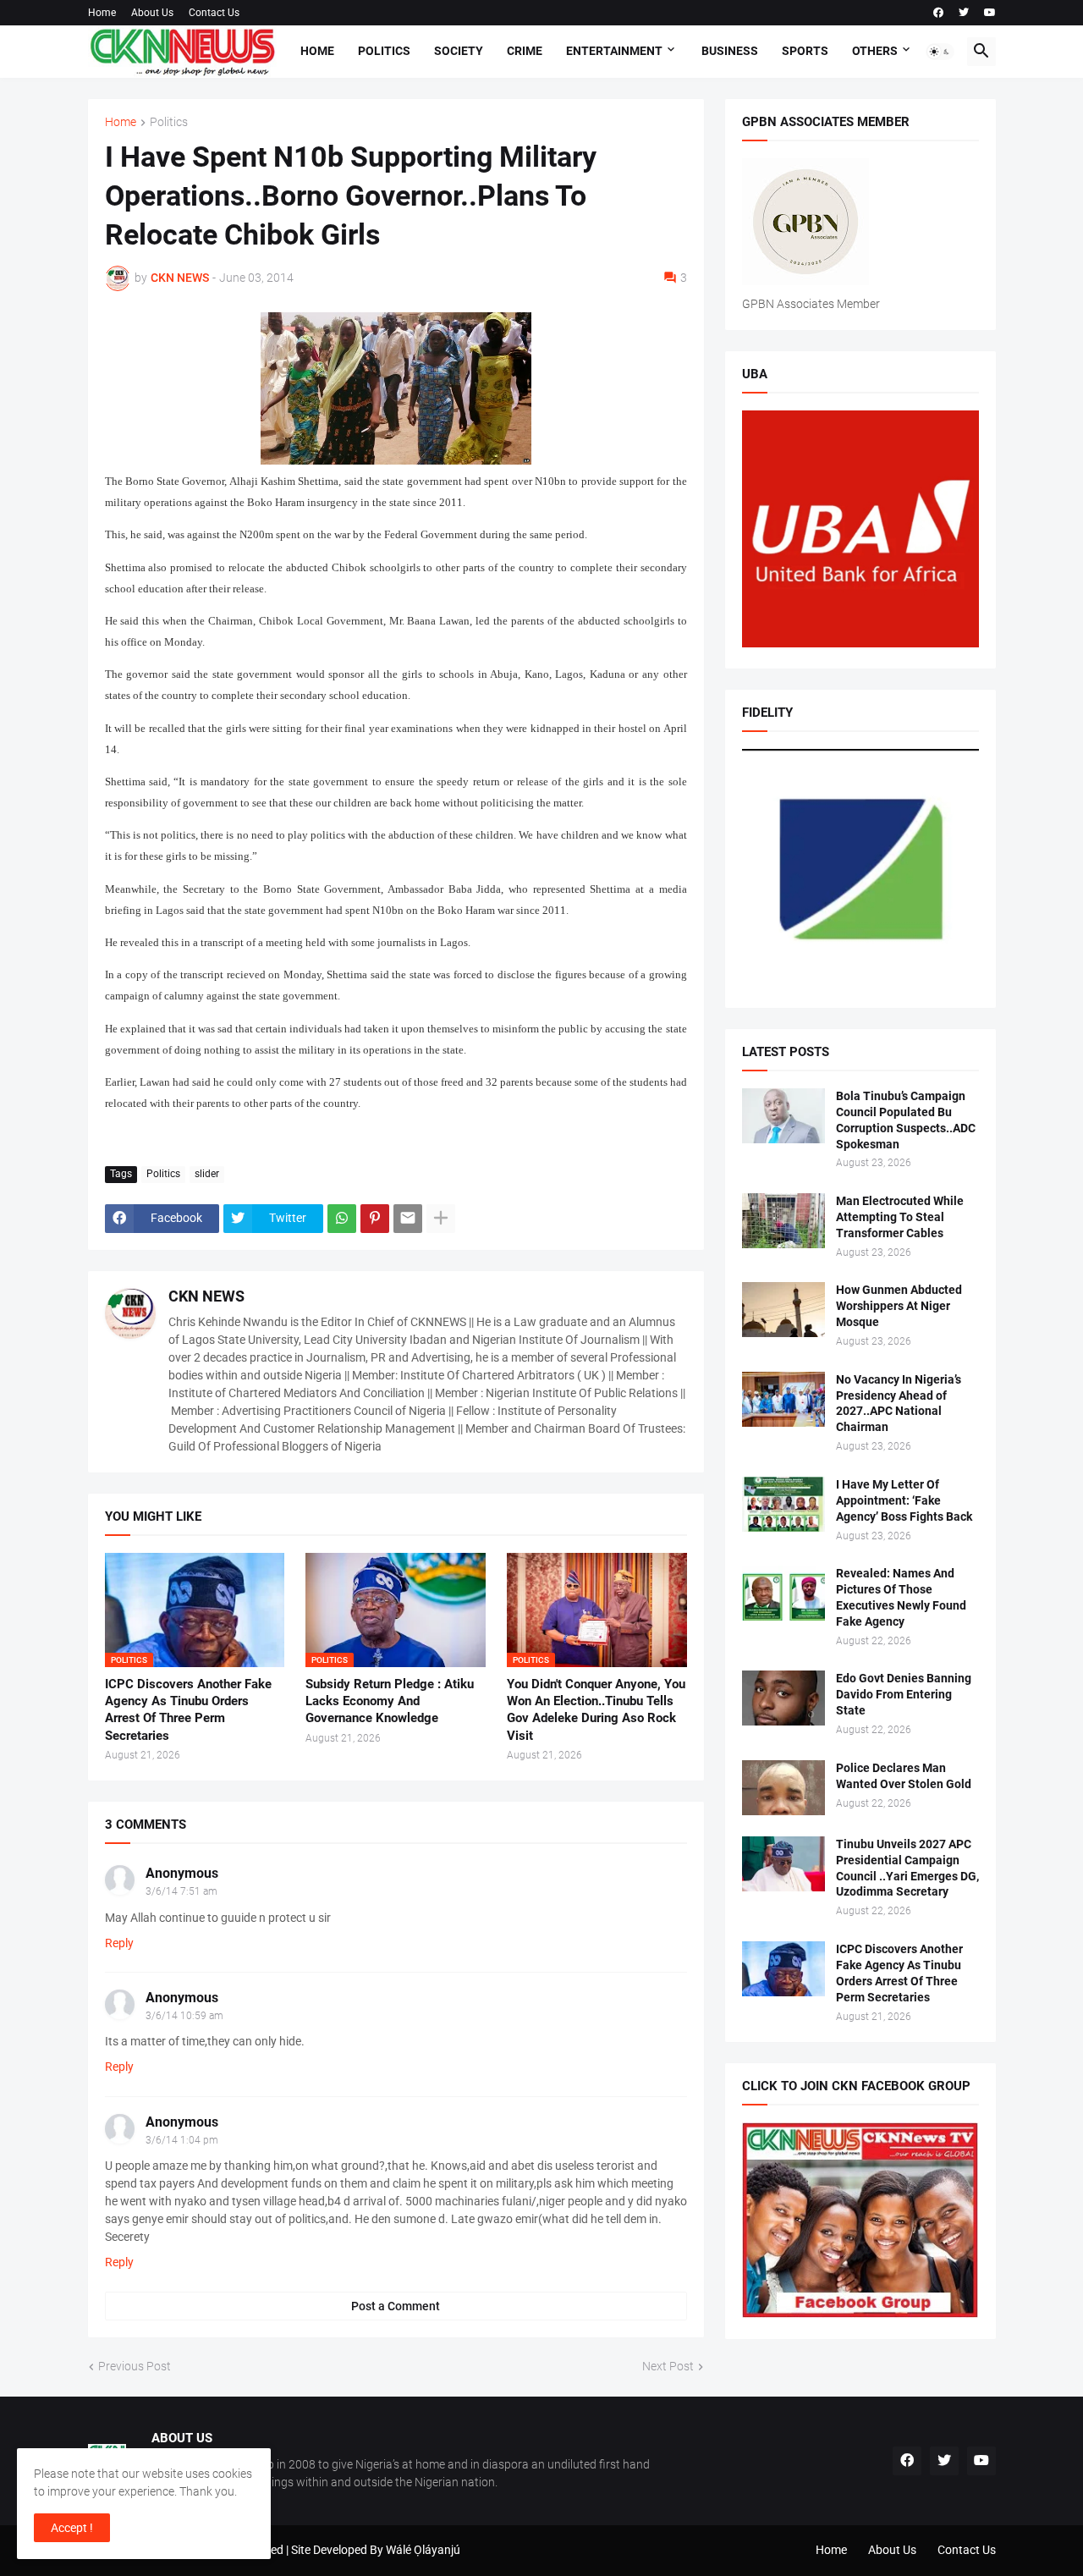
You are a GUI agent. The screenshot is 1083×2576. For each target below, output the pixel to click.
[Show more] (441, 1219)
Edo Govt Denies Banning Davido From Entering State (904, 1694)
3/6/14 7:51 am (181, 1891)
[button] (940, 52)
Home (102, 13)
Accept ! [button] (72, 2528)
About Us (152, 13)
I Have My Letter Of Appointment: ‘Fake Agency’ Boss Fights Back (904, 1500)
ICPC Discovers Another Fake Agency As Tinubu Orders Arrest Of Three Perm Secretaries (188, 1710)
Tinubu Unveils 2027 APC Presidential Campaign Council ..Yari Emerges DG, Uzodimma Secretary (907, 1868)
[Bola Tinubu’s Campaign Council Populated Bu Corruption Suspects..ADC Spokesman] (783, 1116)
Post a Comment (396, 2306)
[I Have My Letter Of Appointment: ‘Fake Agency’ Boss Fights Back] (783, 1504)
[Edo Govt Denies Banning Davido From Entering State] (783, 1698)
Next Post (668, 2366)
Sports (805, 51)
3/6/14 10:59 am (184, 2016)
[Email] (408, 1219)
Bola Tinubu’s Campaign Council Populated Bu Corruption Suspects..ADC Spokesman (906, 1120)
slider (207, 1174)
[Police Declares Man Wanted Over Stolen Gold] (783, 1788)
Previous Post (135, 2366)
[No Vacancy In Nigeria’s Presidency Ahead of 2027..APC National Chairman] (783, 1399)
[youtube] (990, 13)
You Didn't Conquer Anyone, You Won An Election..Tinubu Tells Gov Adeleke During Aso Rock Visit (596, 1710)
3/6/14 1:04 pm (182, 2140)
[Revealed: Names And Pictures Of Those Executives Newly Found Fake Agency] (783, 1593)
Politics (384, 51)
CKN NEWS (206, 1296)
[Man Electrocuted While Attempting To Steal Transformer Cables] (783, 1221)
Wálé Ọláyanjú (423, 2550)
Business (730, 51)
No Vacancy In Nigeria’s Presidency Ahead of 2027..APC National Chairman (899, 1404)
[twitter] (964, 13)
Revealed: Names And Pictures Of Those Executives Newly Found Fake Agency (901, 1597)
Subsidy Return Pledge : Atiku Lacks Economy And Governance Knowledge (390, 1701)
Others (875, 51)
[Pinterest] (375, 1219)
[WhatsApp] (342, 1219)
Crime (525, 51)
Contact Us (214, 13)
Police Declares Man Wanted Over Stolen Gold (904, 1776)
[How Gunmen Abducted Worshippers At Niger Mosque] (783, 1310)
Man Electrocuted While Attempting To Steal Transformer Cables (900, 1217)
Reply (119, 1943)
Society (459, 51)
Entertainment (614, 51)
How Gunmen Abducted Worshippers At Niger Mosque (899, 1306)
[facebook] (938, 13)
